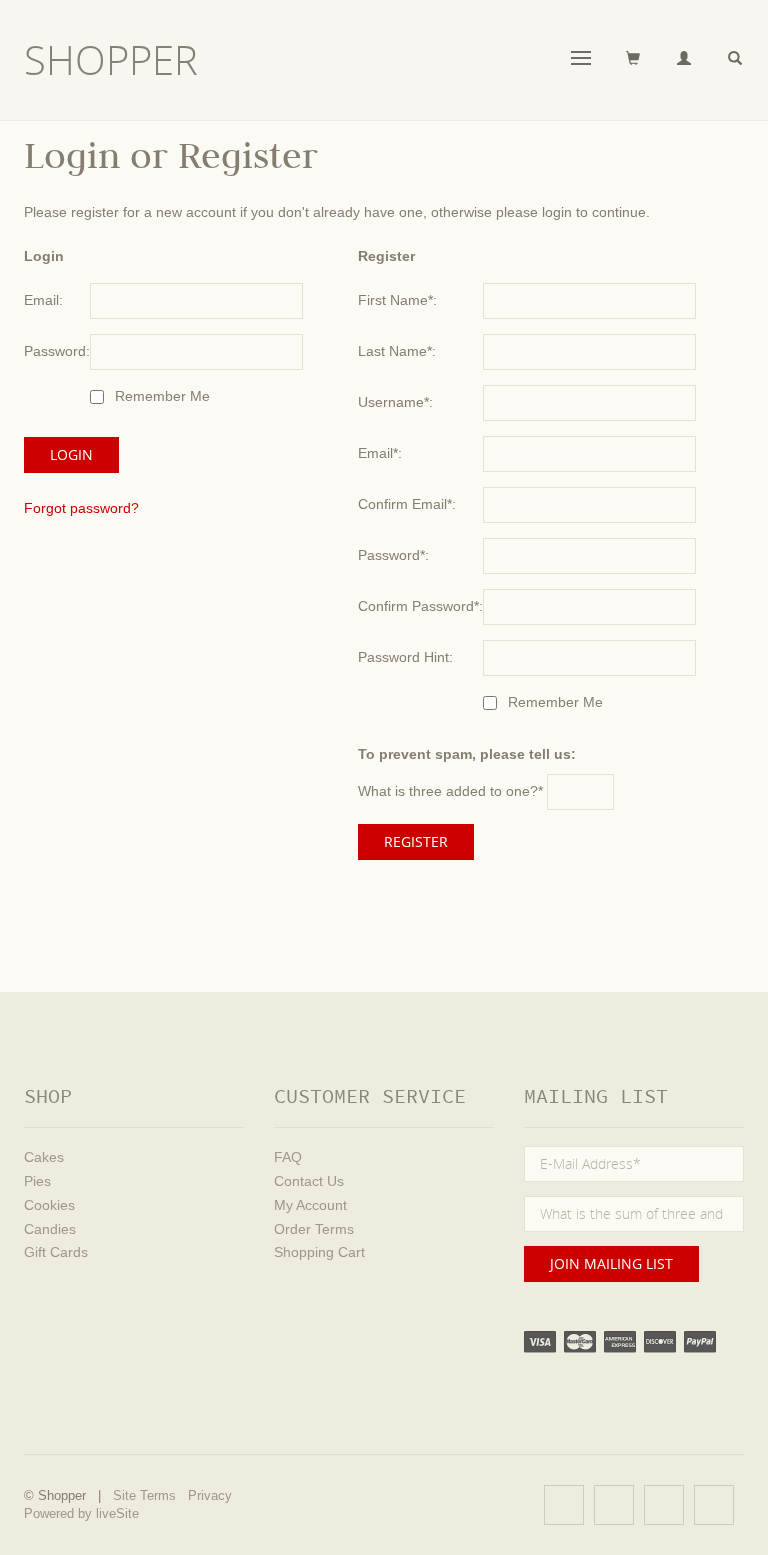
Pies (37, 1181)
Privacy (210, 1495)
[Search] (736, 59)
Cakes (44, 1157)
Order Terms (314, 1229)
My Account (310, 1205)
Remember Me (160, 396)
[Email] (714, 1505)
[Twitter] (614, 1505)
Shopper (111, 60)
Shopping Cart (319, 1252)
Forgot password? (81, 508)
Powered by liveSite (81, 1513)
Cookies (49, 1205)
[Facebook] (564, 1505)
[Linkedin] (664, 1505)
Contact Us (309, 1181)
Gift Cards (56, 1252)
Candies (50, 1229)
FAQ (288, 1157)
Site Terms (144, 1495)
